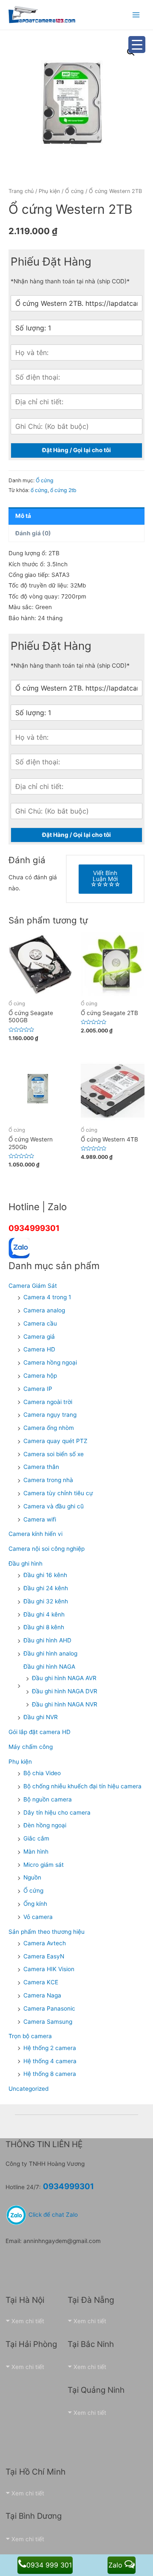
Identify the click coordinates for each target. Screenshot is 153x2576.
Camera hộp (40, 1376)
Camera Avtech (45, 1943)
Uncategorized (28, 2089)
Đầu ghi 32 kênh (46, 1601)
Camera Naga (42, 1995)
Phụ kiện (49, 191)
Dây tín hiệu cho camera (57, 1812)
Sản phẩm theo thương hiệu (47, 1932)
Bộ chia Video (42, 1773)
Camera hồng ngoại (50, 1362)
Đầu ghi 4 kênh (44, 1614)
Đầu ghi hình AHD (47, 1640)
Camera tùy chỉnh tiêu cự (58, 1493)
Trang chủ (21, 191)
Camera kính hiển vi (35, 1534)
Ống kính (35, 1904)
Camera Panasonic (49, 2008)
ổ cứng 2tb (63, 490)
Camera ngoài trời (48, 1402)
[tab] (76, 516)
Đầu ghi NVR (41, 1717)
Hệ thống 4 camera (50, 2061)
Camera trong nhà (48, 1480)
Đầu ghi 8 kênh (44, 1627)
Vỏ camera (38, 1917)
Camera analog (44, 1310)
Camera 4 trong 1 (47, 1297)
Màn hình (36, 1852)
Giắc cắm (36, 1838)
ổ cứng (39, 490)
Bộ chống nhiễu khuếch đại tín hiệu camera (82, 1786)
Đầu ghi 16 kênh (45, 1575)
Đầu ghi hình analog (50, 1653)
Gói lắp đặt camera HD (40, 1732)
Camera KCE (41, 1982)
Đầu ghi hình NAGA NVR (65, 1704)
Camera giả (39, 1337)
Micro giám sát (44, 1865)
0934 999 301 (49, 2565)
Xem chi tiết (28, 2321)
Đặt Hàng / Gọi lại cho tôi (76, 450)
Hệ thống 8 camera (50, 2074)
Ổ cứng (74, 191)
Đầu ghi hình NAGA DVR (65, 1691)
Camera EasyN (44, 1956)
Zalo (116, 2565)
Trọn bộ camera (30, 2036)
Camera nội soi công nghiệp (47, 1549)
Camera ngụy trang (50, 1415)
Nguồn (32, 1877)
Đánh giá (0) (33, 533)
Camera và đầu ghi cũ (54, 1506)
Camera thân (41, 1467)
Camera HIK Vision (49, 1969)
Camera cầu (40, 1323)
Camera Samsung (48, 2022)
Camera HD (39, 1349)
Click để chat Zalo (52, 2215)
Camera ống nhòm (49, 1428)
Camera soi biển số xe (54, 1454)
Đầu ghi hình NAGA (49, 1667)
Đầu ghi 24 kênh (46, 1588)
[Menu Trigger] (137, 45)
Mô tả (23, 516)
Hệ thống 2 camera (50, 2048)
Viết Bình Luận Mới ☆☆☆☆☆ (105, 879)
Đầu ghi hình (25, 1564)
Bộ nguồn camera (48, 1799)
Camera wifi (40, 1519)
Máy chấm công (31, 1747)
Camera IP (38, 1389)
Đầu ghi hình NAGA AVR (64, 1678)
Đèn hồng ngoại (45, 1825)
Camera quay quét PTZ (55, 1441)
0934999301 (34, 1228)
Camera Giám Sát (33, 1286)
